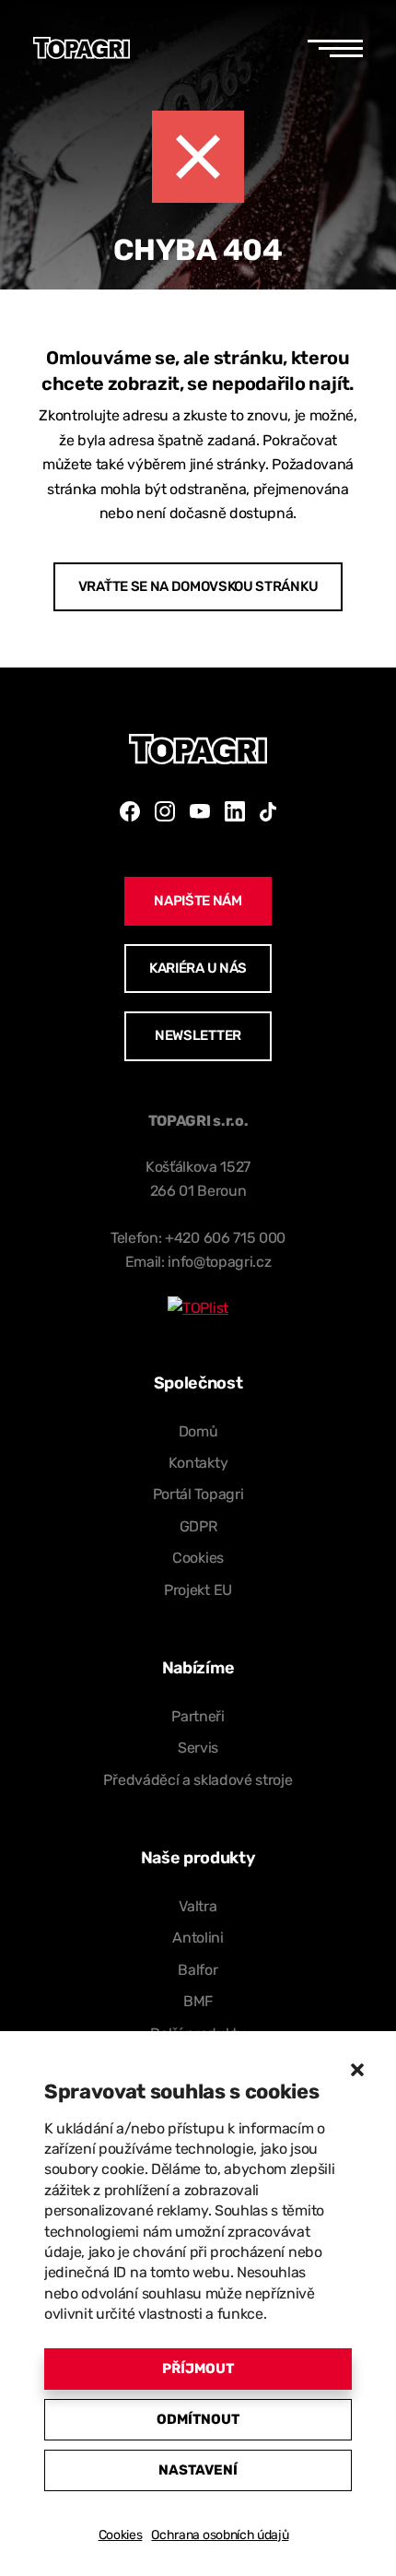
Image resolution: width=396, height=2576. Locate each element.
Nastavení (198, 2470)
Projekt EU (198, 1590)
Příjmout (198, 2369)
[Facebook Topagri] (130, 811)
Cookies (121, 2535)
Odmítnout (198, 2419)
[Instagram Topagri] (165, 811)
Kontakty (198, 1463)
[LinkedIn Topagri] (235, 811)
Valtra (198, 1906)
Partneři (198, 1716)
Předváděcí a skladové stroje (198, 1780)
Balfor (198, 1970)
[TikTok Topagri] (268, 812)
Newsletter (198, 1035)
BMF (198, 2001)
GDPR (198, 1526)
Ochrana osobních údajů (220, 2535)
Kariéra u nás (198, 968)
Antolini (198, 1938)
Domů (198, 1431)
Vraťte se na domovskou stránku (198, 586)
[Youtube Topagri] (200, 811)
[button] (357, 2070)
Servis (198, 1748)
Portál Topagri (198, 1494)
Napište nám (198, 901)
